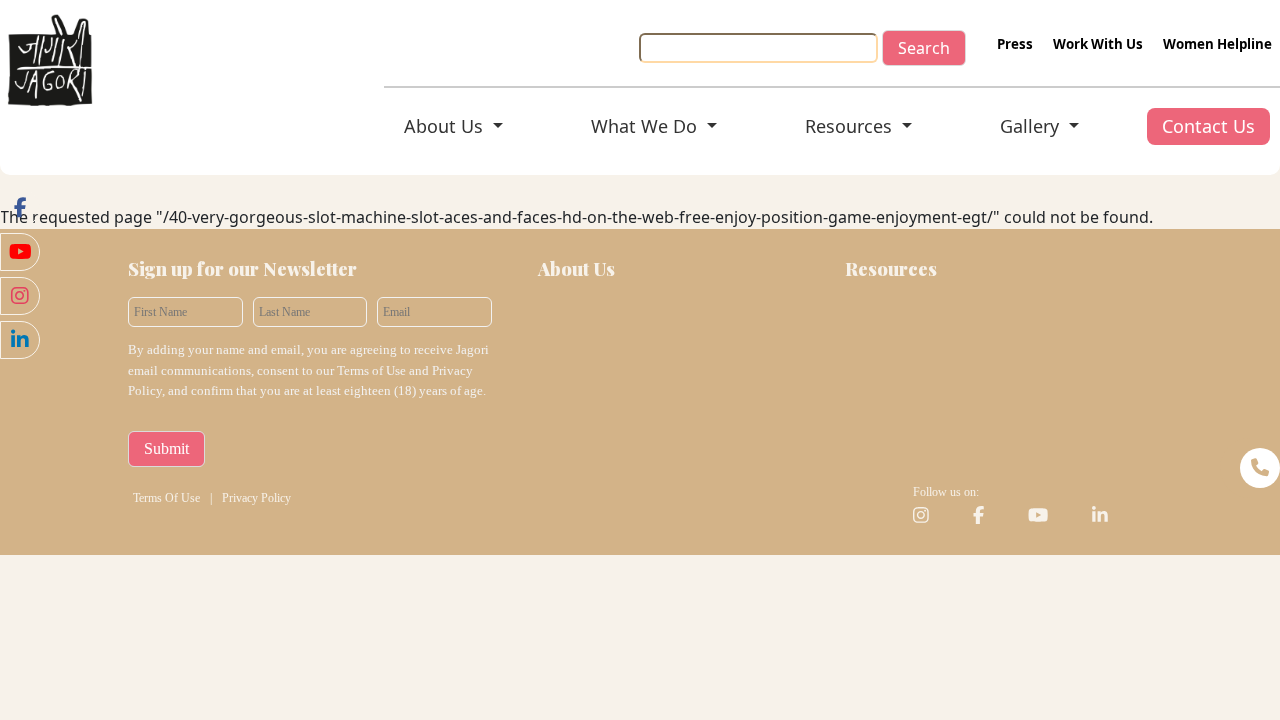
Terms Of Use (166, 498)
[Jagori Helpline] (1250, 468)
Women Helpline (1217, 44)
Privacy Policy (256, 498)
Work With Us (1098, 44)
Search (924, 48)
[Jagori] (50, 58)
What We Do (646, 126)
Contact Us (1208, 126)
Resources (851, 126)
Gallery (1032, 126)
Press (1015, 44)
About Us (446, 126)
